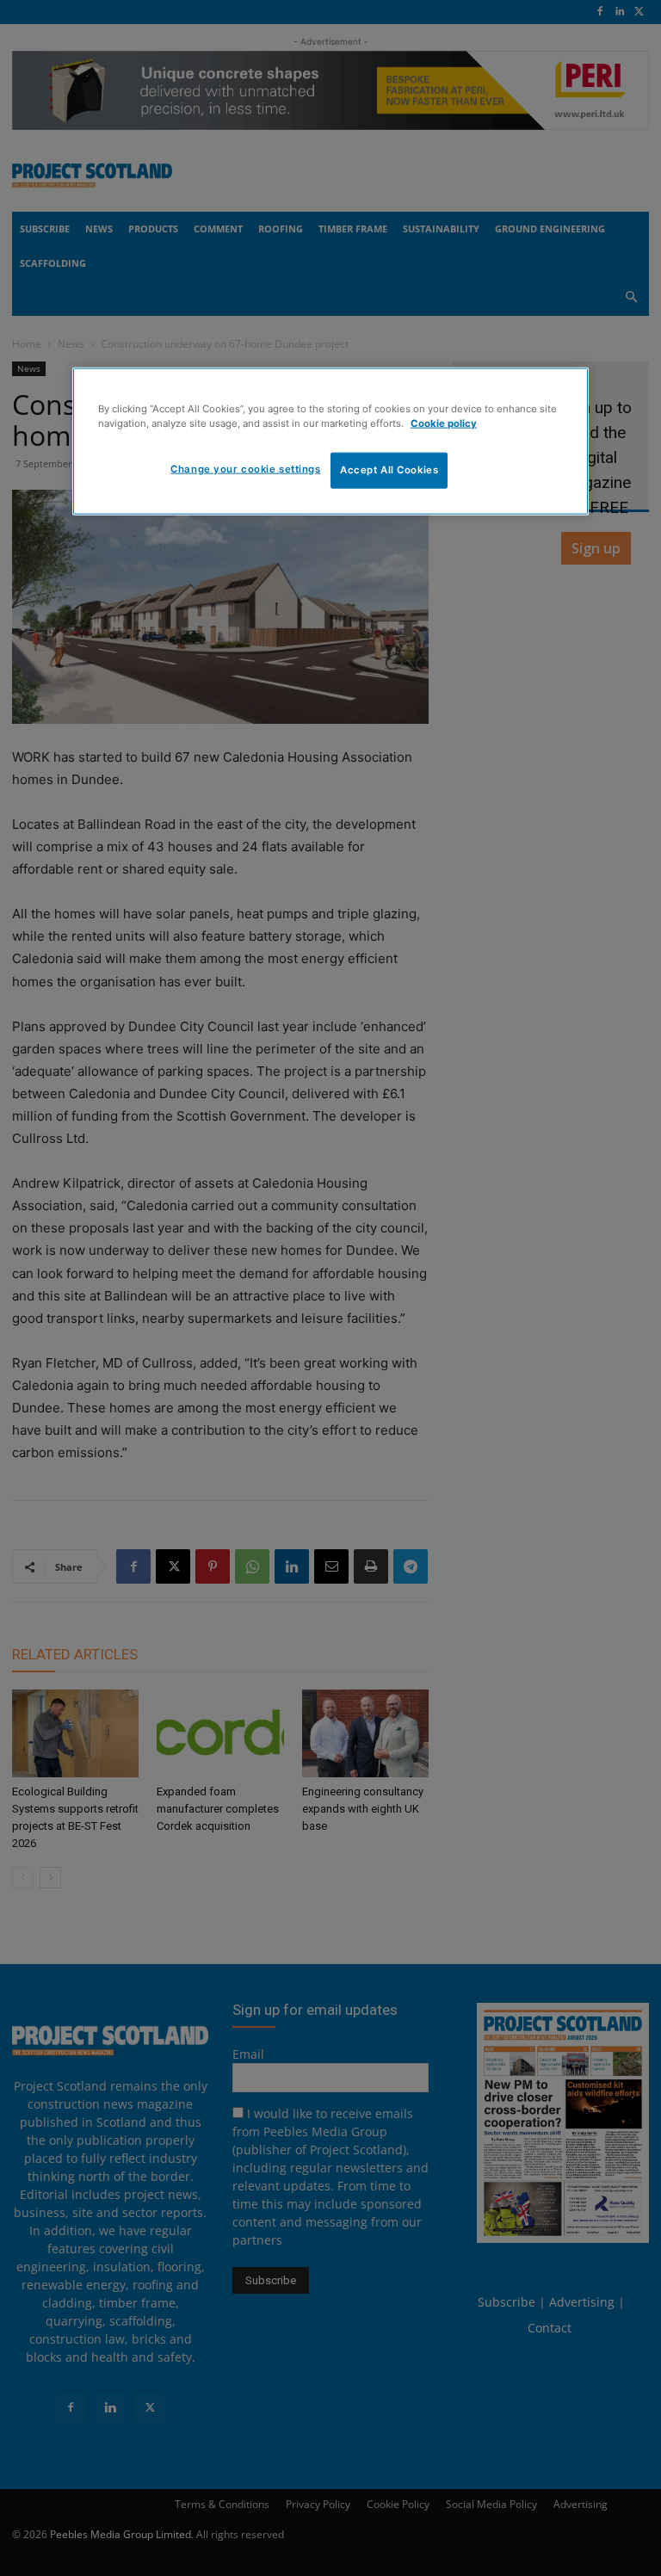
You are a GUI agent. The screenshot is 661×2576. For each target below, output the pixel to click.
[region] (330, 442)
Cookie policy (444, 423)
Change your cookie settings (245, 469)
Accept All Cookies (389, 470)
